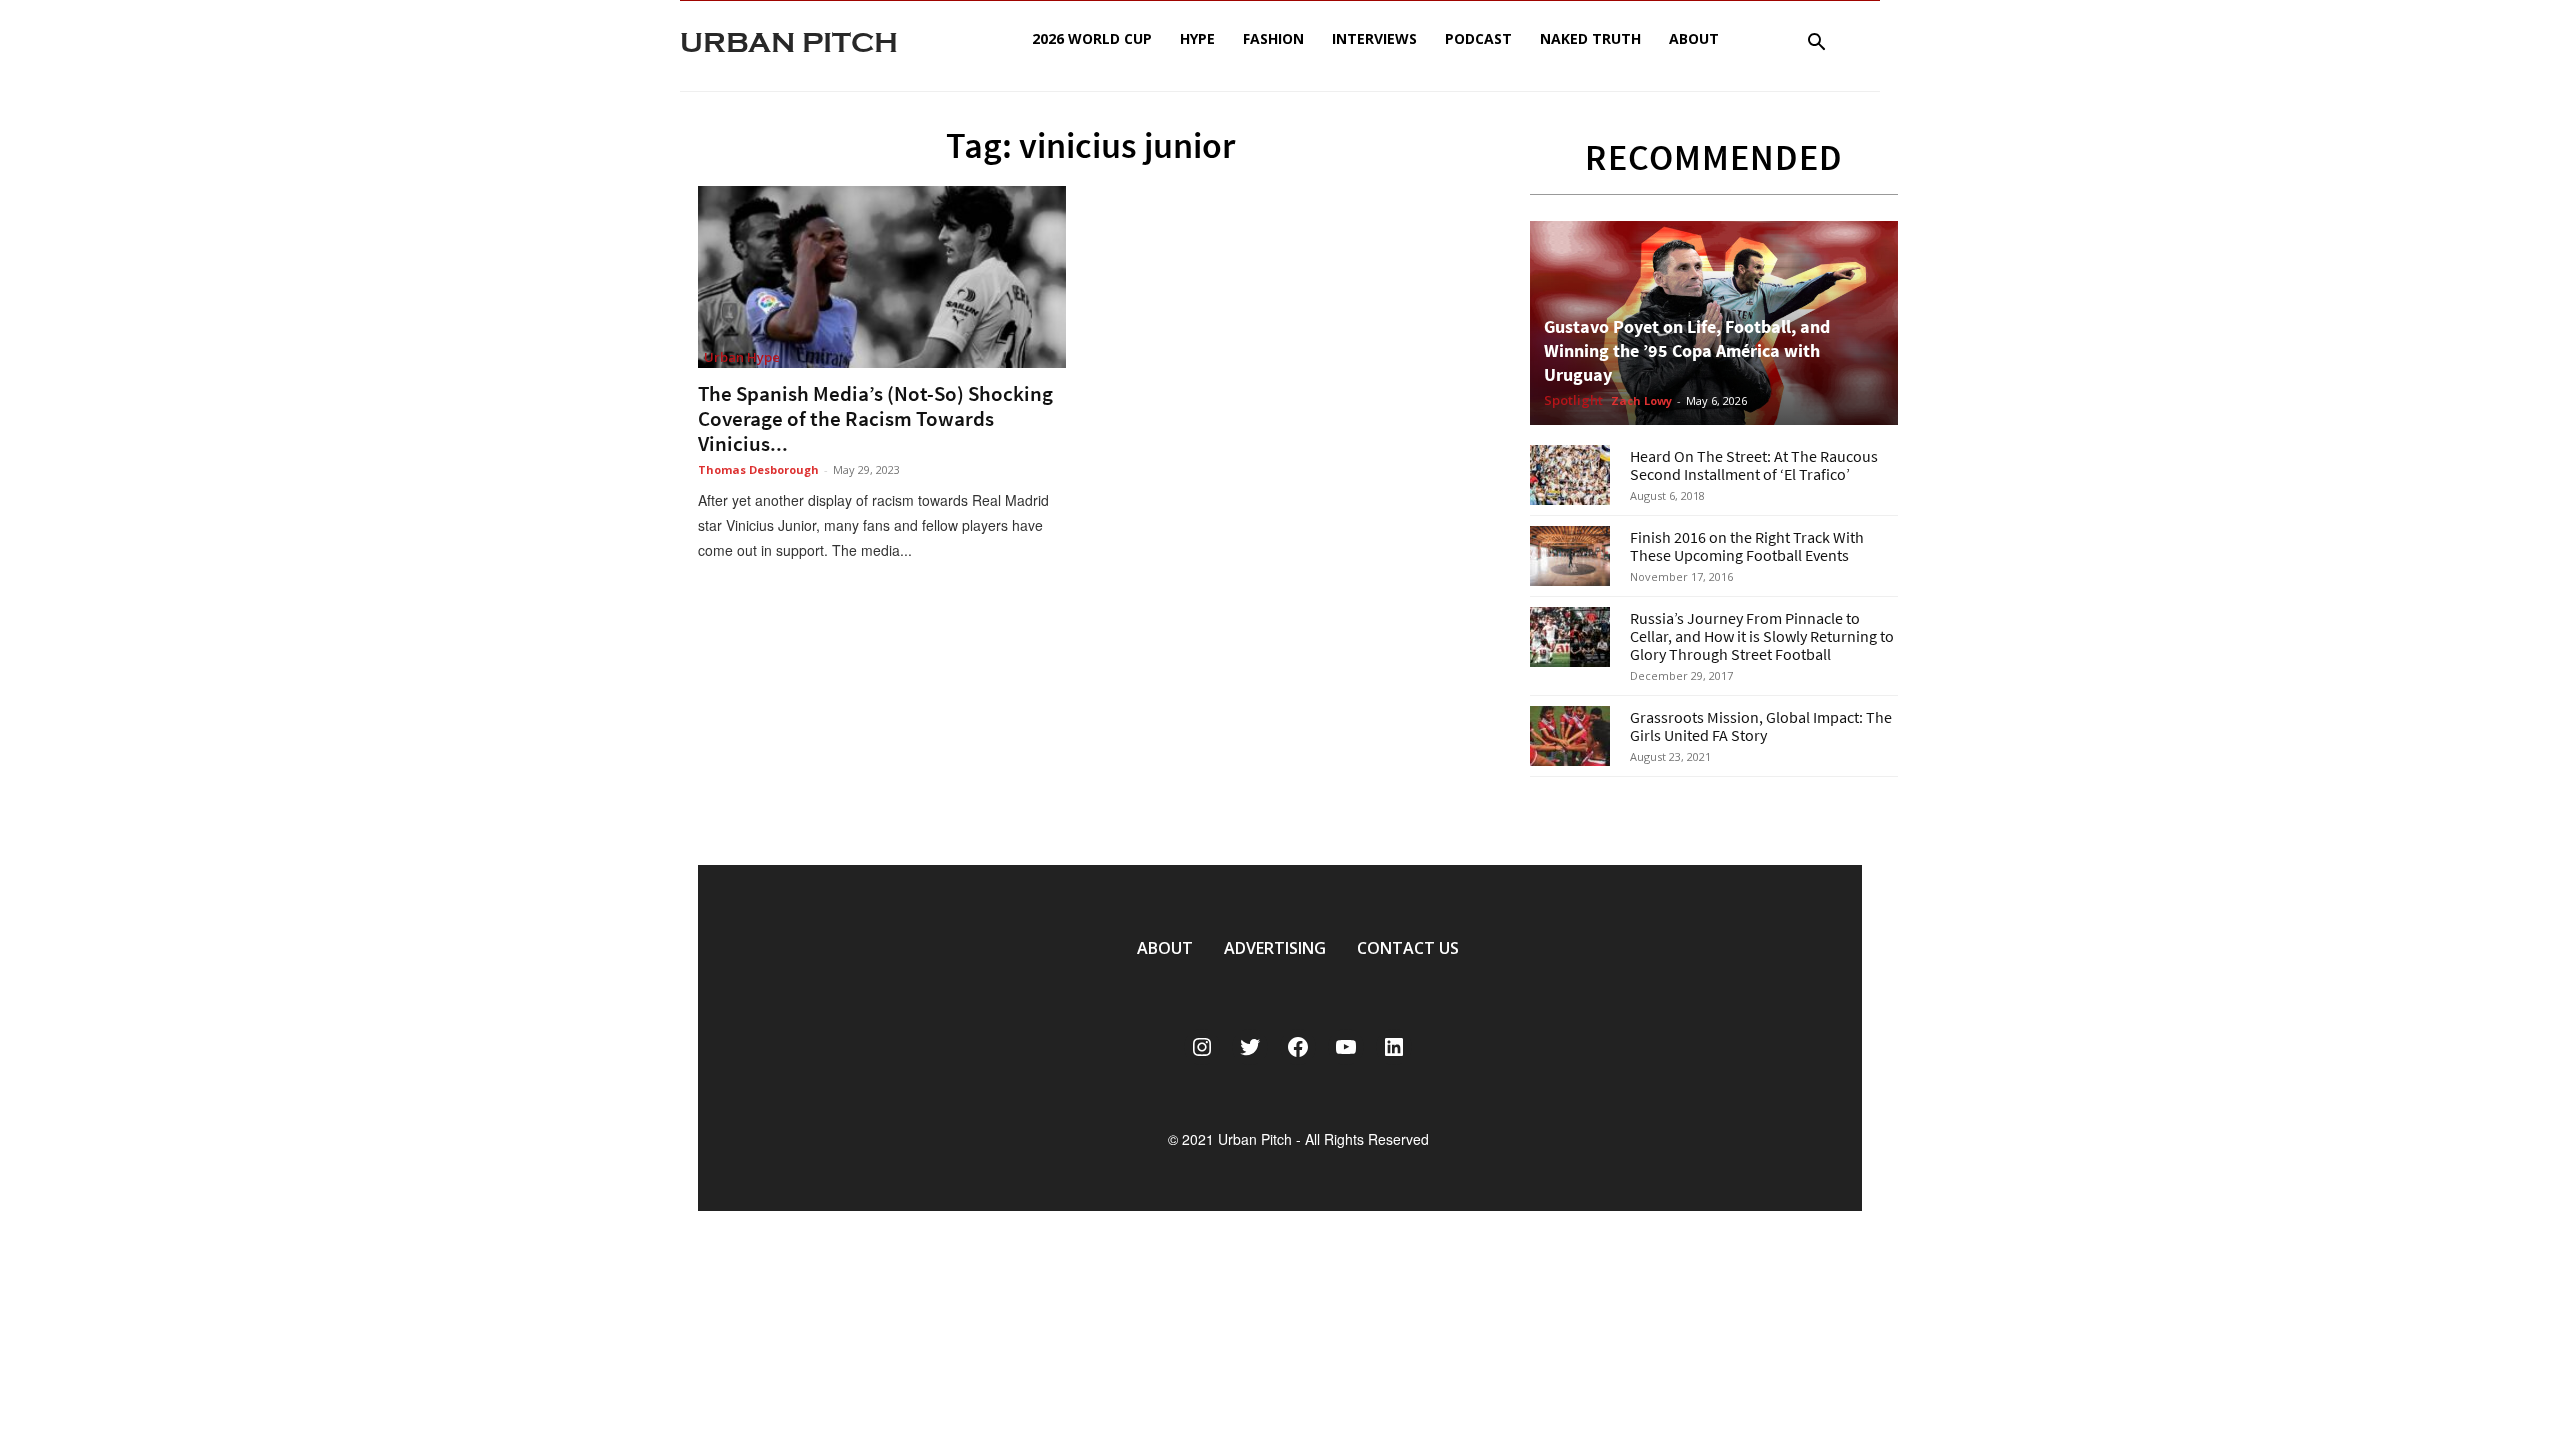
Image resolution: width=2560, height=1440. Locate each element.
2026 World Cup (1092, 38)
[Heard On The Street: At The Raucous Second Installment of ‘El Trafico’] (1570, 475)
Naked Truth (1590, 38)
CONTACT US (1408, 948)
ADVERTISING (1275, 948)
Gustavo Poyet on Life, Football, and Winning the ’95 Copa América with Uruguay (1687, 350)
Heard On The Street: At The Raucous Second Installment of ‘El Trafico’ (1754, 465)
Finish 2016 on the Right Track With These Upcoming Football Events (1747, 546)
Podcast (1478, 38)
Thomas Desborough (758, 469)
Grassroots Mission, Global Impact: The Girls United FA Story (1761, 726)
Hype (1197, 38)
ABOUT (1165, 948)
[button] (1816, 44)
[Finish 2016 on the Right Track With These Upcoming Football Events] (1570, 556)
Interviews (1374, 38)
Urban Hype (742, 357)
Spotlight (1573, 401)
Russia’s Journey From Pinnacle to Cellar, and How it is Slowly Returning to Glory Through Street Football (1762, 636)
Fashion (1273, 38)
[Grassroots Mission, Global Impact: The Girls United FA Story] (1570, 736)
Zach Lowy (1641, 400)
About (1694, 38)
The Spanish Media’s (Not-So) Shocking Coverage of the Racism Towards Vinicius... (875, 418)
